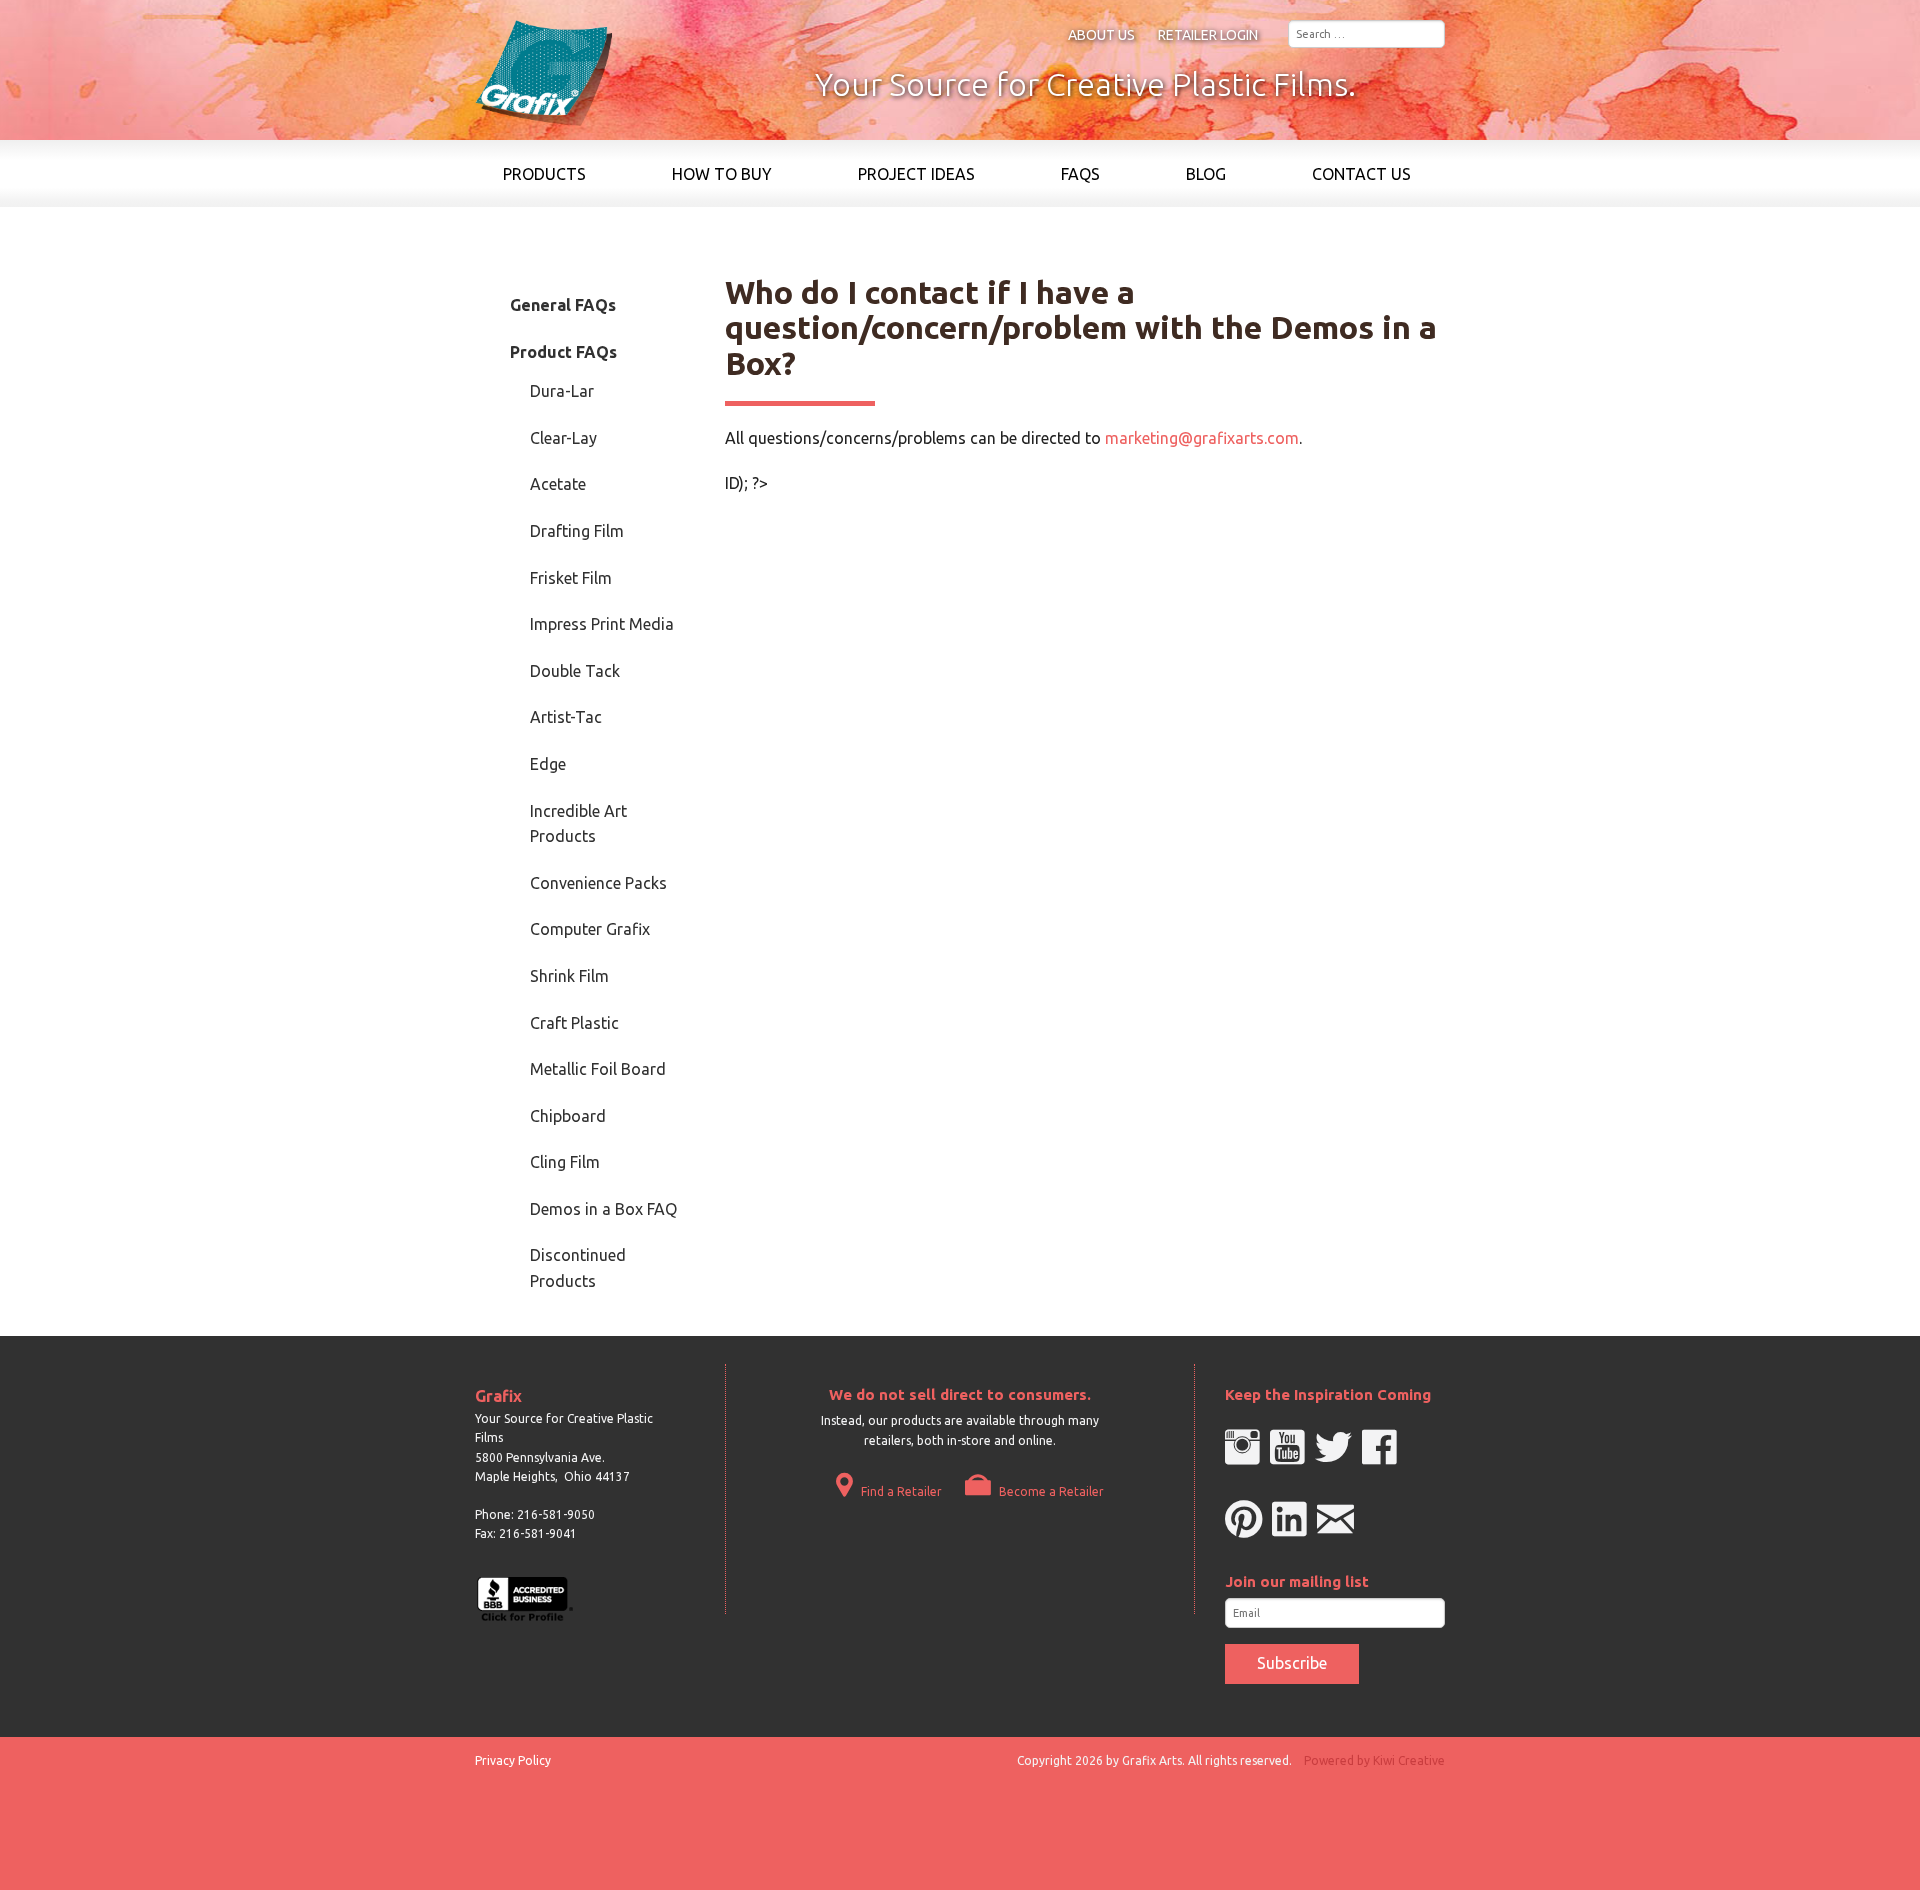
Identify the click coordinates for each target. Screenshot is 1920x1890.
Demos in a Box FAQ (603, 1209)
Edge (548, 764)
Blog (1206, 174)
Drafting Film (577, 531)
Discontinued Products (578, 1268)
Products (544, 174)
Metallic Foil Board (598, 1069)
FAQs (1080, 174)
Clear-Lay (563, 438)
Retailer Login (1208, 35)
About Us (1101, 35)
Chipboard (568, 1116)
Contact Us (1361, 174)
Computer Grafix (590, 929)
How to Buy (722, 174)
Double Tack (575, 671)
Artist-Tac (566, 717)
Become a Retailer (1050, 1491)
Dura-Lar (562, 391)
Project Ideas (916, 174)
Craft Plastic (574, 1023)
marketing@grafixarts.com (1202, 438)
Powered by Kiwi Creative (1374, 1760)
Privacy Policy (513, 1760)
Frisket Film (571, 578)
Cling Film (565, 1162)
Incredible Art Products (578, 824)
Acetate (558, 484)
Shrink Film (569, 976)
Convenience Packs (598, 883)
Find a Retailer (900, 1491)
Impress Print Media (602, 624)
